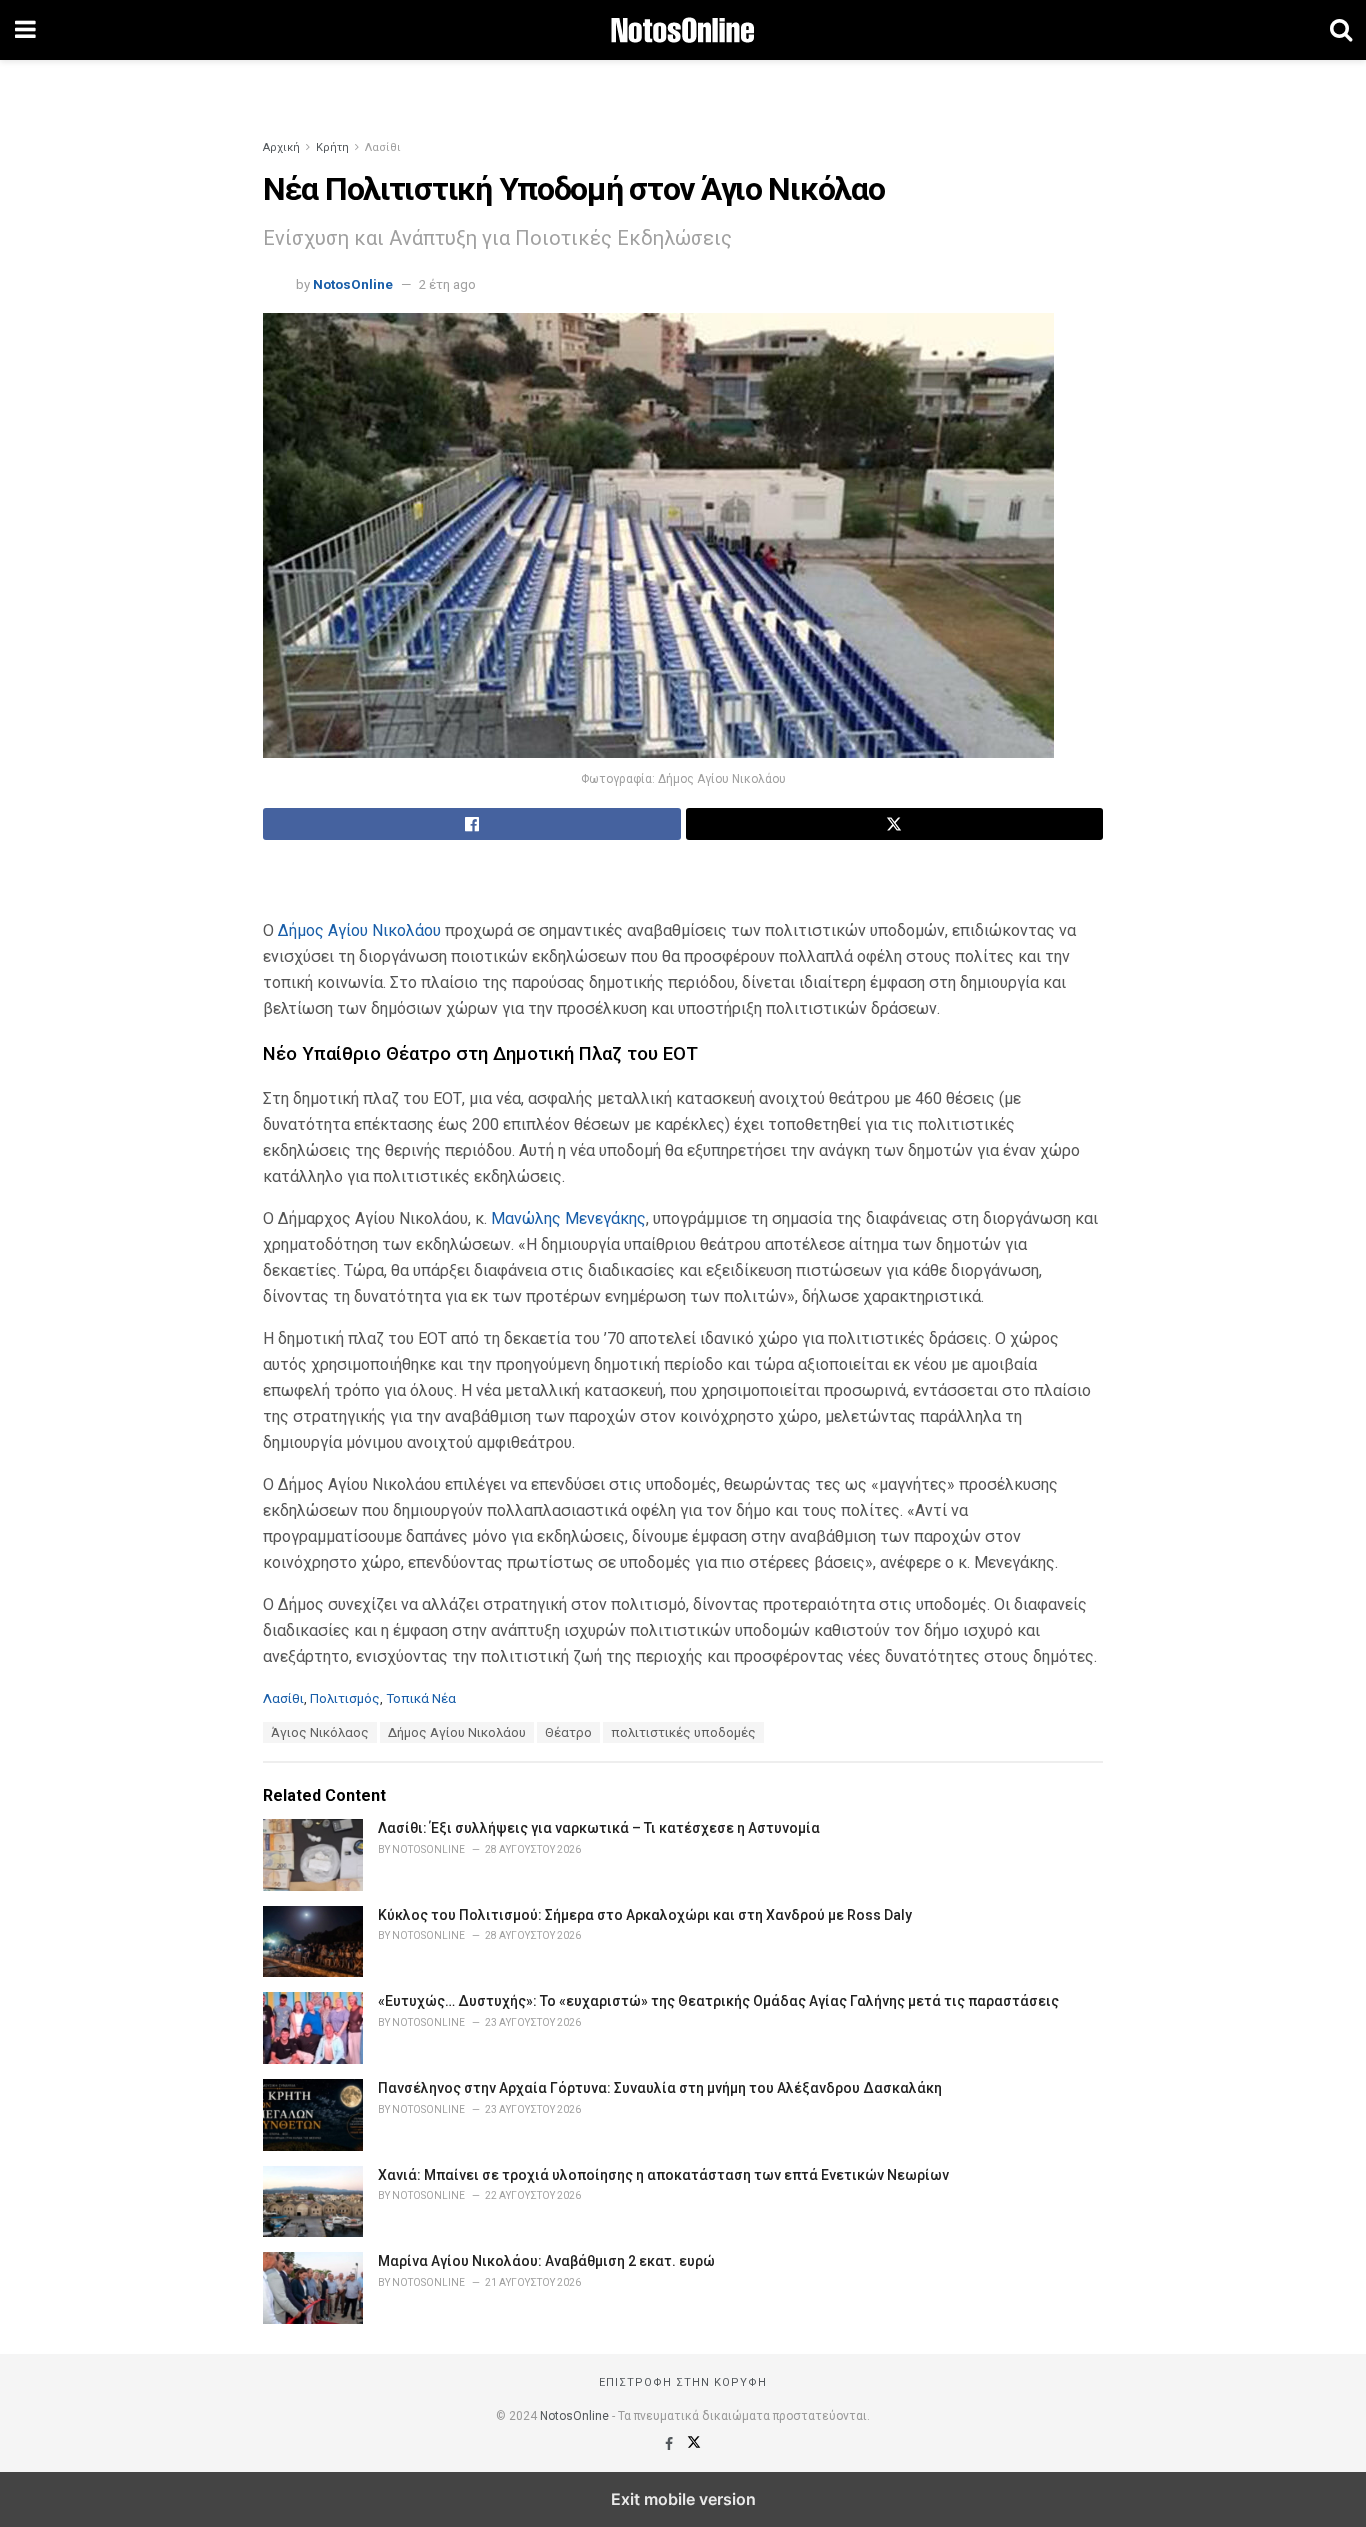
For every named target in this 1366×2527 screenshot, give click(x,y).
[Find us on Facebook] (670, 2444)
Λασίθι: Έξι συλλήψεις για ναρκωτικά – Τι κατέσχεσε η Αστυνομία (599, 1828)
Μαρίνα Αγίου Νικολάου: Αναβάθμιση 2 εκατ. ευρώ (546, 2261)
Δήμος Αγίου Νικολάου (359, 930)
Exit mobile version (683, 2499)
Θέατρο (568, 1732)
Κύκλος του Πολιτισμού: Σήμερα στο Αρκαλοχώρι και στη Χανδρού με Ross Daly (645, 1915)
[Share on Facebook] (472, 824)
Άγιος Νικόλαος (320, 1732)
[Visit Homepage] (683, 30)
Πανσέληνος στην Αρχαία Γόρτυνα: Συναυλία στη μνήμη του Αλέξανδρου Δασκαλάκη (660, 2088)
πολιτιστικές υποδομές (683, 1732)
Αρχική (281, 147)
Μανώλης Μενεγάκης (568, 1218)
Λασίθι (383, 147)
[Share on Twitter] (895, 824)
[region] (683, 85)
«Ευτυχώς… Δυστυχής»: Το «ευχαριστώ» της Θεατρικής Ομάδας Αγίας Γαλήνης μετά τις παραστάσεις (718, 2001)
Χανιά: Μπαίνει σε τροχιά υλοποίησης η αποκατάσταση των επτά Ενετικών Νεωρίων (663, 2175)
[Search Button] (1341, 30)
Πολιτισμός (345, 1698)
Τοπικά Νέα (421, 1698)
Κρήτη (332, 147)
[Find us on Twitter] (694, 2444)
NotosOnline (353, 284)
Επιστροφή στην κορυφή (683, 2382)
